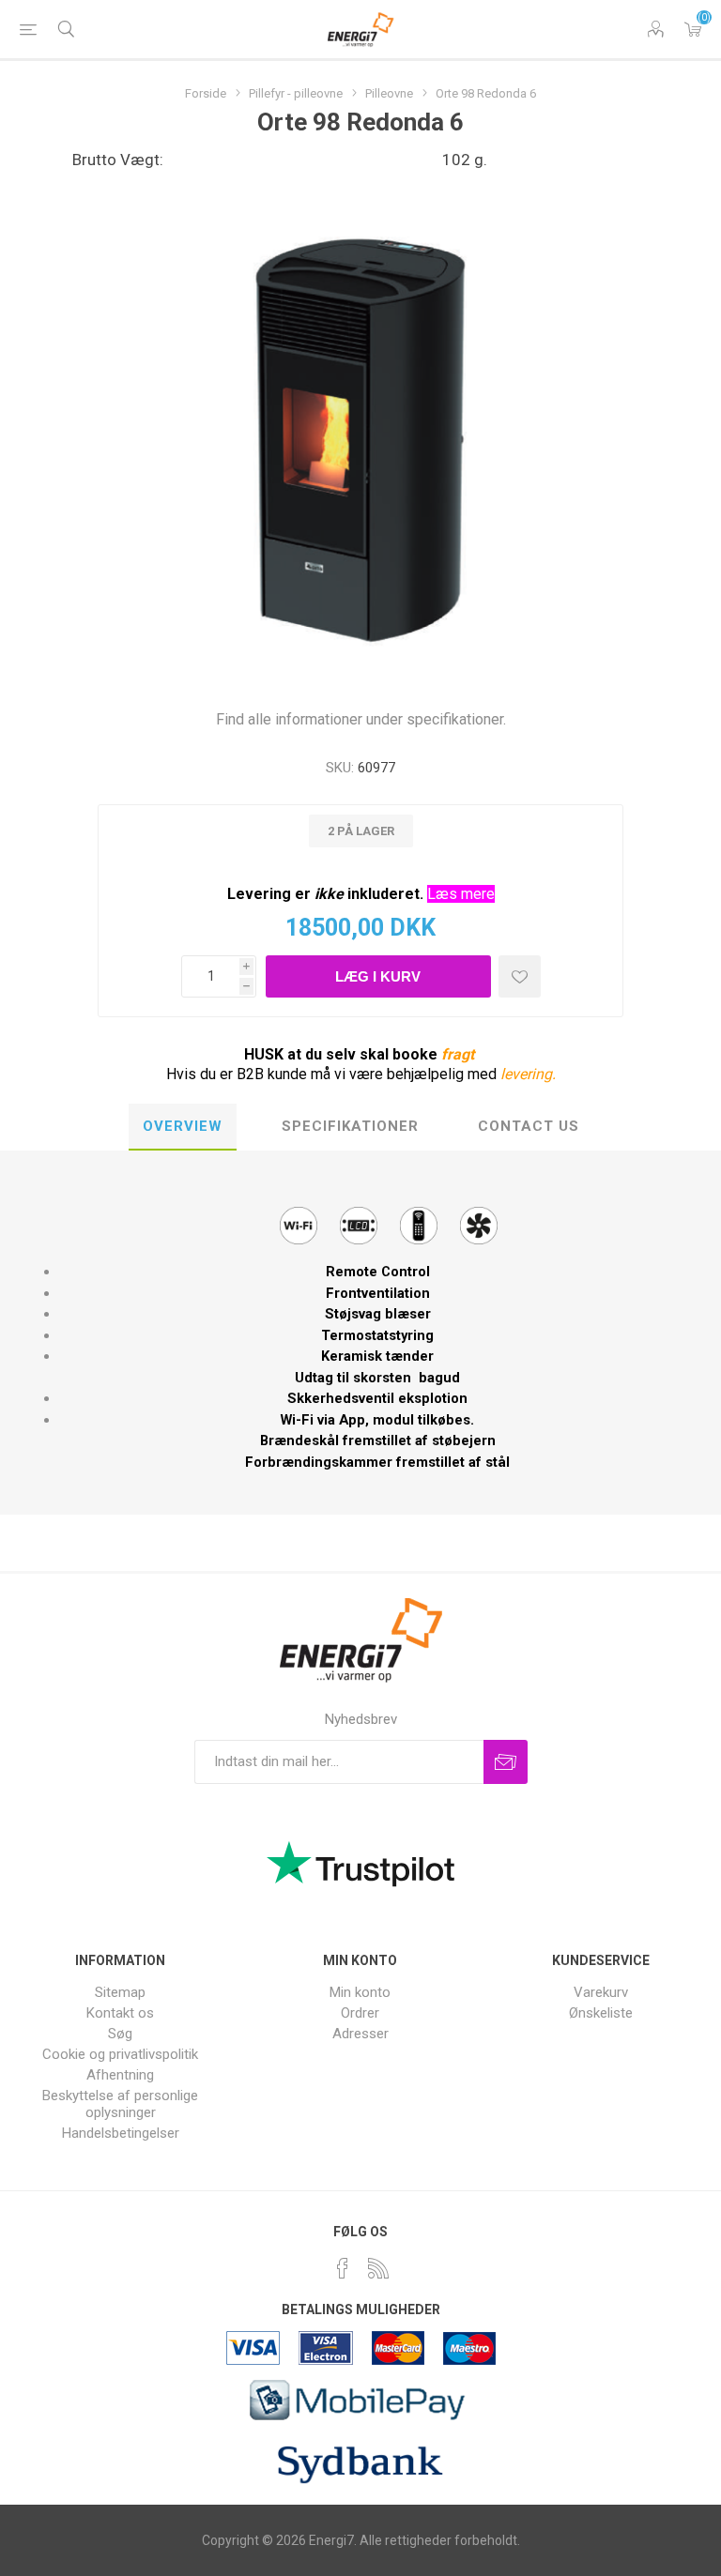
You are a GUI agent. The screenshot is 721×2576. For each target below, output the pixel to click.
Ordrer (360, 2013)
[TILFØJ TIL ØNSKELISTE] (520, 976)
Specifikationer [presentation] (350, 1126)
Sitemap (120, 1992)
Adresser (360, 2034)
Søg (120, 2034)
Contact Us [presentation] (529, 1126)
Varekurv (693, 29)
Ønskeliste (601, 2013)
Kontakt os (120, 2013)
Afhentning (120, 2075)
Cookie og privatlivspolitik (120, 2054)
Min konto (360, 1992)
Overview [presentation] (183, 1126)
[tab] (183, 1127)
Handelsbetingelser (121, 2133)
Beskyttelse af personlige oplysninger (120, 2104)
